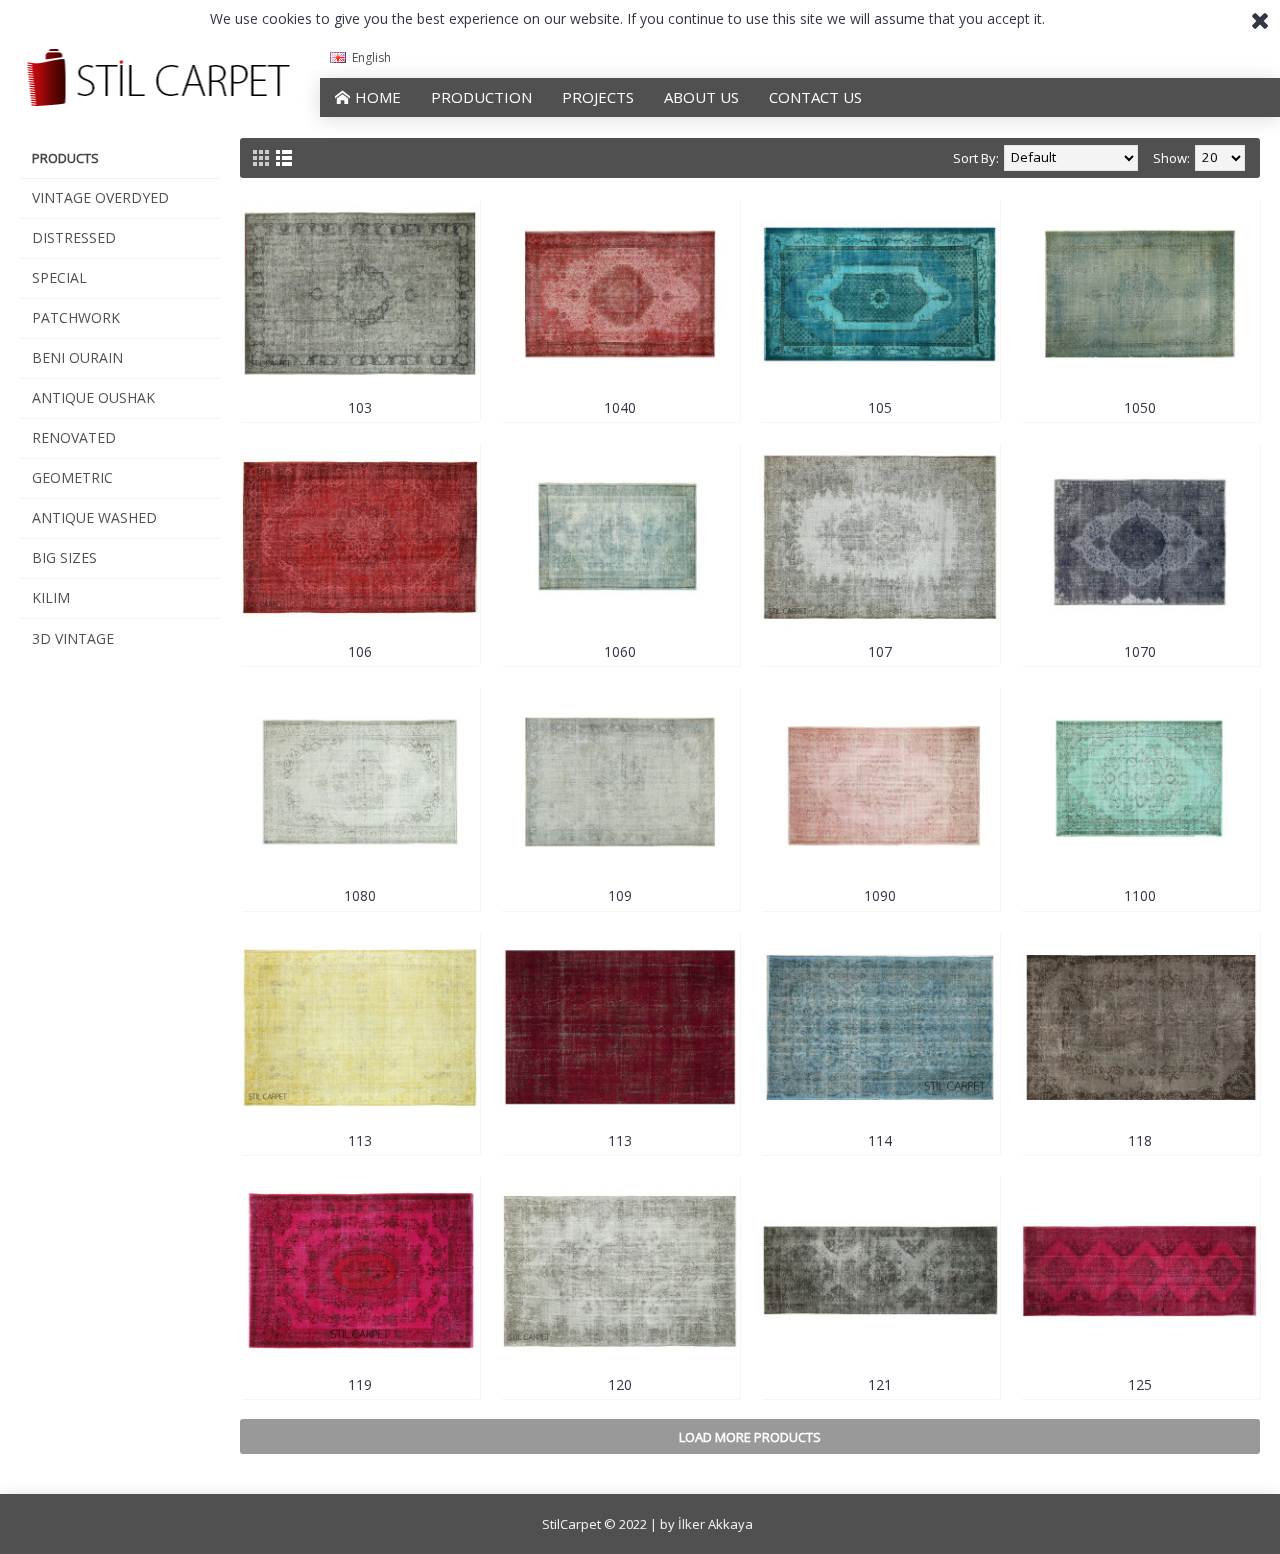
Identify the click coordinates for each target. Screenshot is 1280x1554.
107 (880, 651)
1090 (880, 895)
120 (620, 1384)
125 (1140, 1384)
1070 (1140, 651)
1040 (620, 407)
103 (360, 407)
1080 (360, 895)
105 (880, 407)
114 (880, 1140)
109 (620, 895)
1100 (1140, 895)
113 (360, 1140)
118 (1140, 1140)
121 (880, 1384)
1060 (620, 651)
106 (360, 651)
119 (360, 1384)
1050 (1140, 407)
